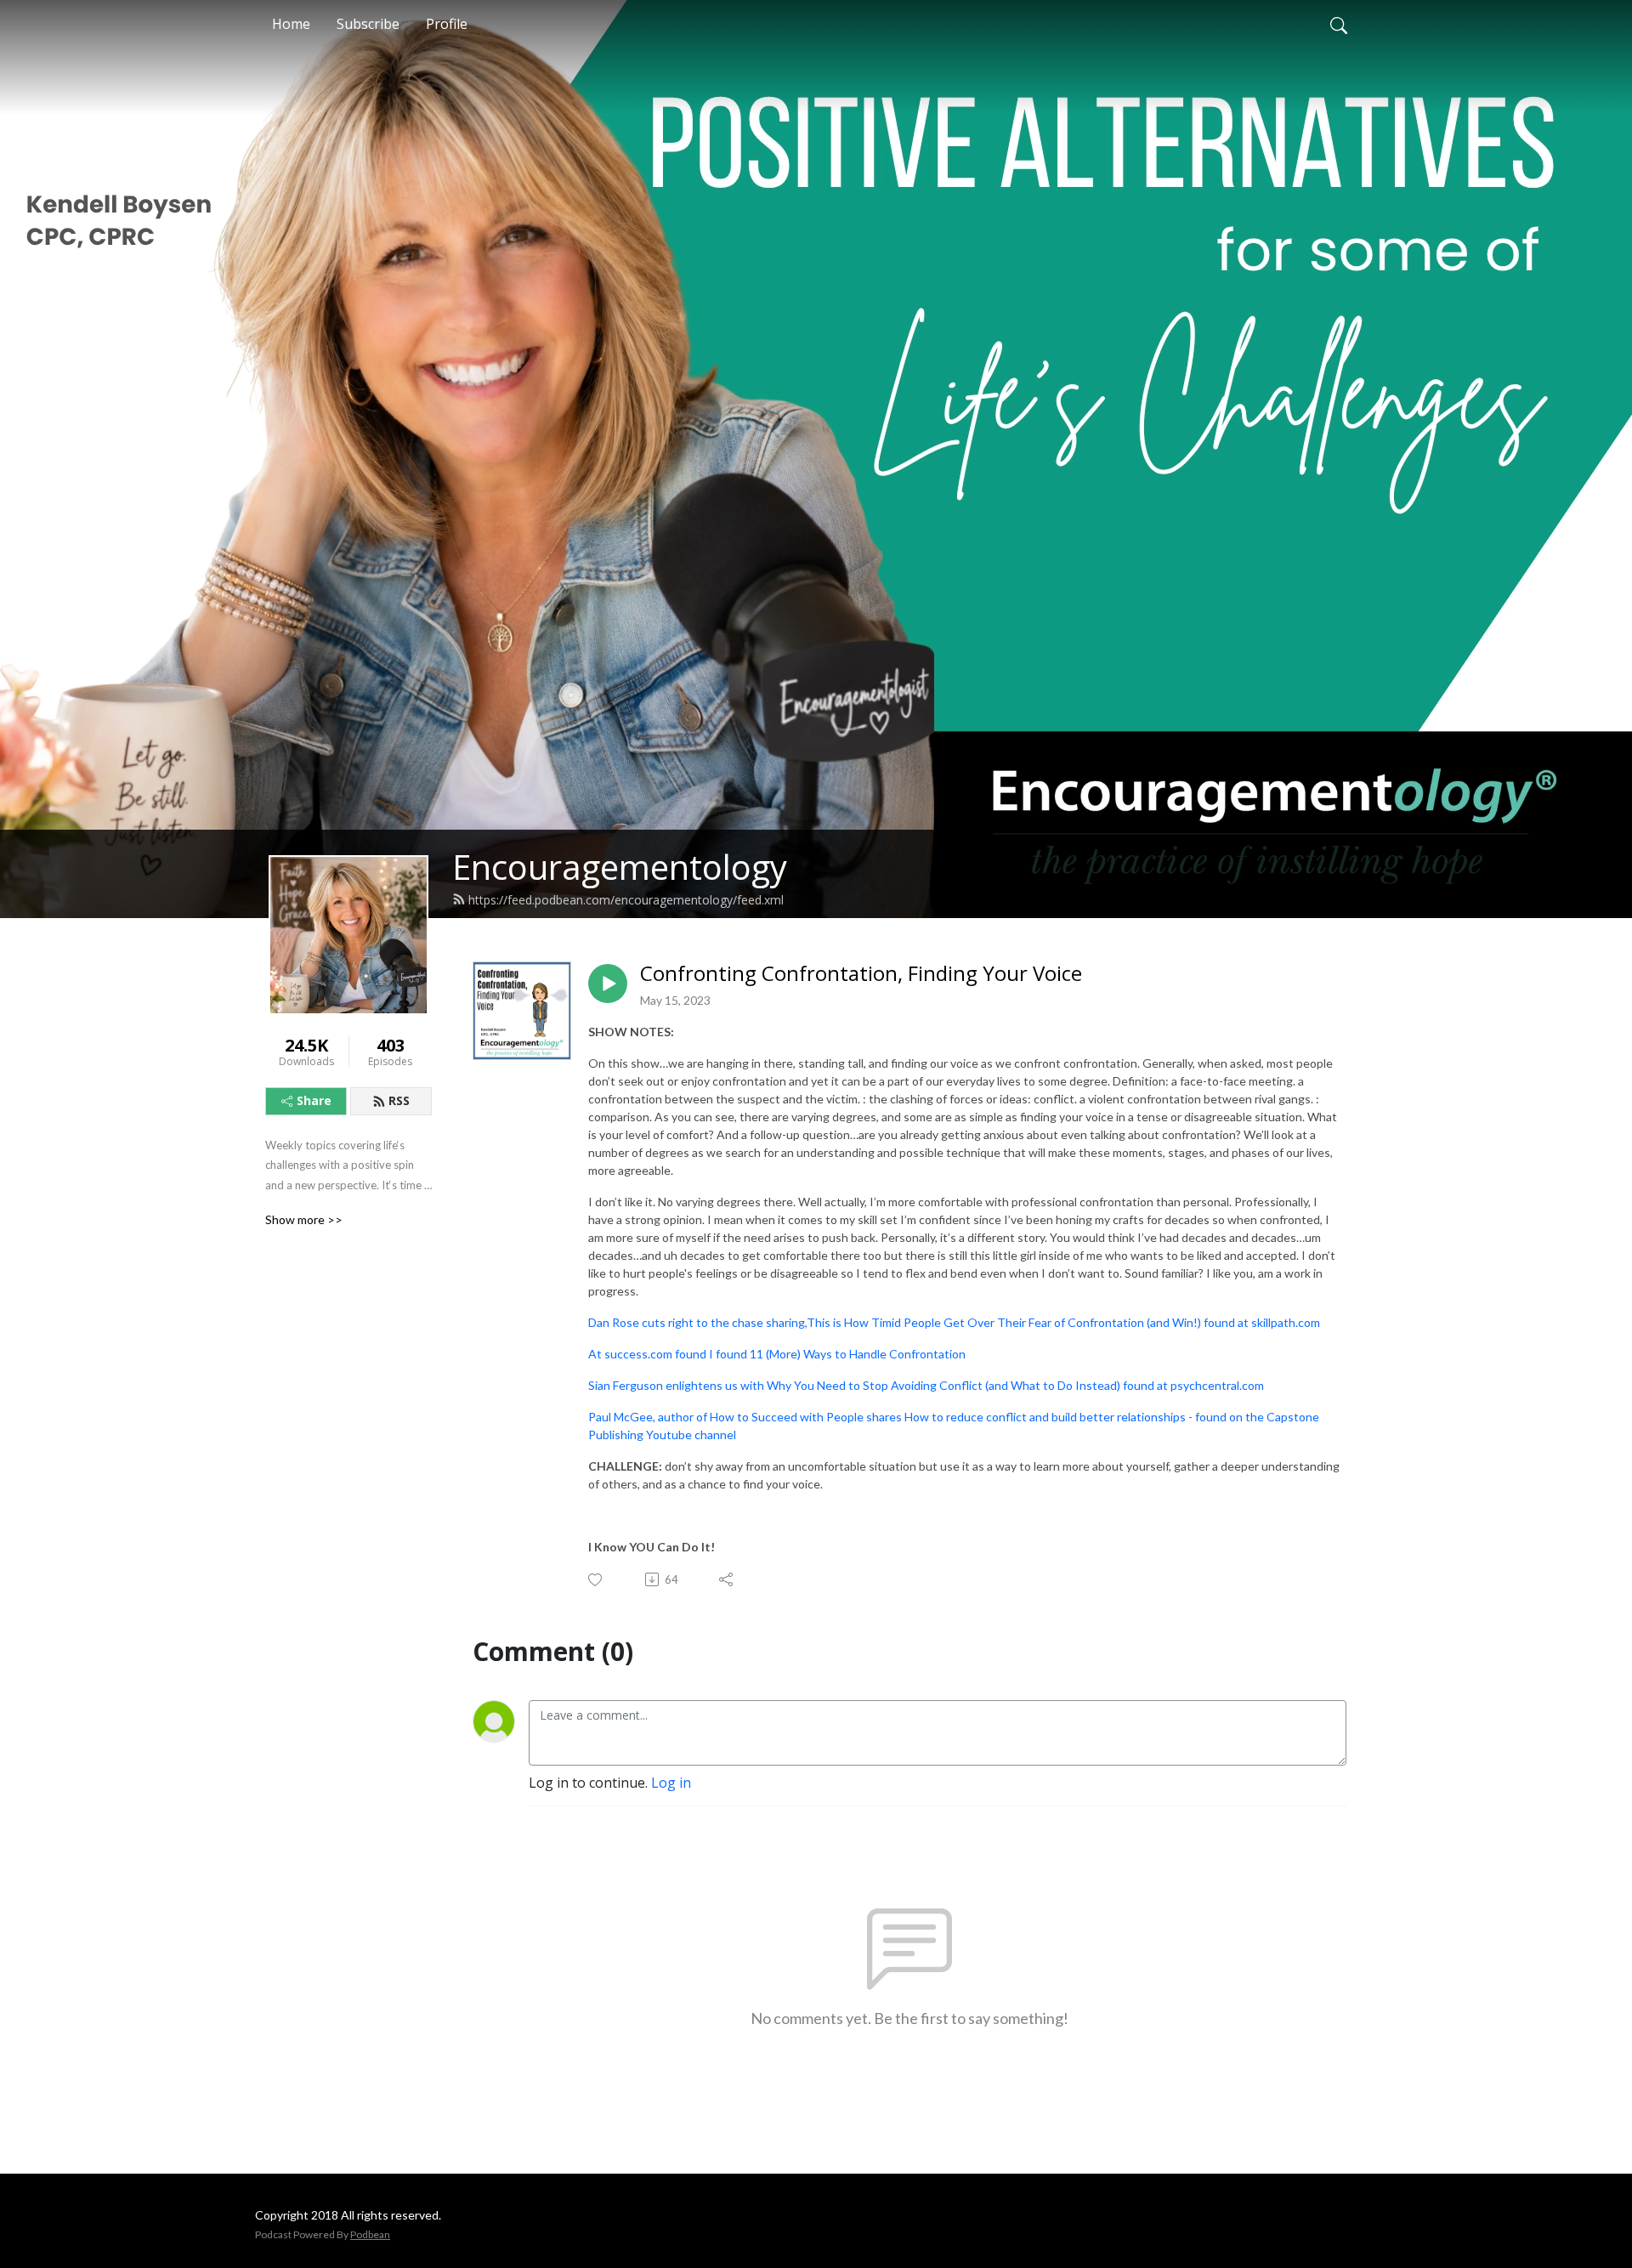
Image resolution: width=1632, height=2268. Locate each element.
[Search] (1339, 24)
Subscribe (368, 24)
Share (314, 1100)
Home (291, 24)
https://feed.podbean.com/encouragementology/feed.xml (626, 900)
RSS (399, 1100)
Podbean (370, 2234)
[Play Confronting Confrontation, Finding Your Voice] (608, 984)
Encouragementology (620, 867)
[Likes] (596, 1580)
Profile (447, 24)
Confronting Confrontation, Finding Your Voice (861, 974)
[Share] (727, 1579)
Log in (671, 1783)
